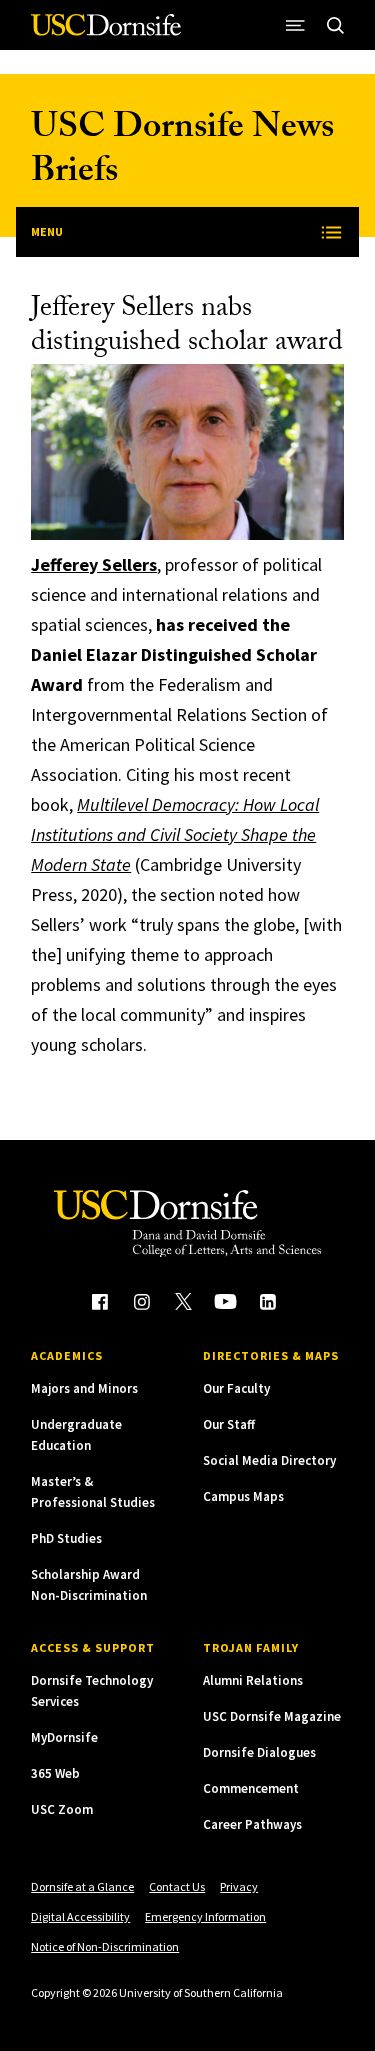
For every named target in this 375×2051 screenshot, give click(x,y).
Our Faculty (236, 1388)
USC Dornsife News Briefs (182, 152)
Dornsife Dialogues (259, 1752)
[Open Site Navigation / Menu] (296, 25)
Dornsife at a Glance (82, 1886)
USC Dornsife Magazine (272, 1716)
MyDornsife (64, 1737)
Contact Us (177, 1886)
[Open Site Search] (336, 25)
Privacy (239, 1886)
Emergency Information (205, 1916)
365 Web (55, 1773)
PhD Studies (66, 1538)
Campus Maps (243, 1496)
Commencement (251, 1788)
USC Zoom (62, 1809)
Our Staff (229, 1424)
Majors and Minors (84, 1388)
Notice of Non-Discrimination (105, 1946)
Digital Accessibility (80, 1916)
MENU (47, 231)
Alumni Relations (253, 1680)
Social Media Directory (269, 1460)
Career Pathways (252, 1824)
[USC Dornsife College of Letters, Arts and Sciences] (106, 32)
